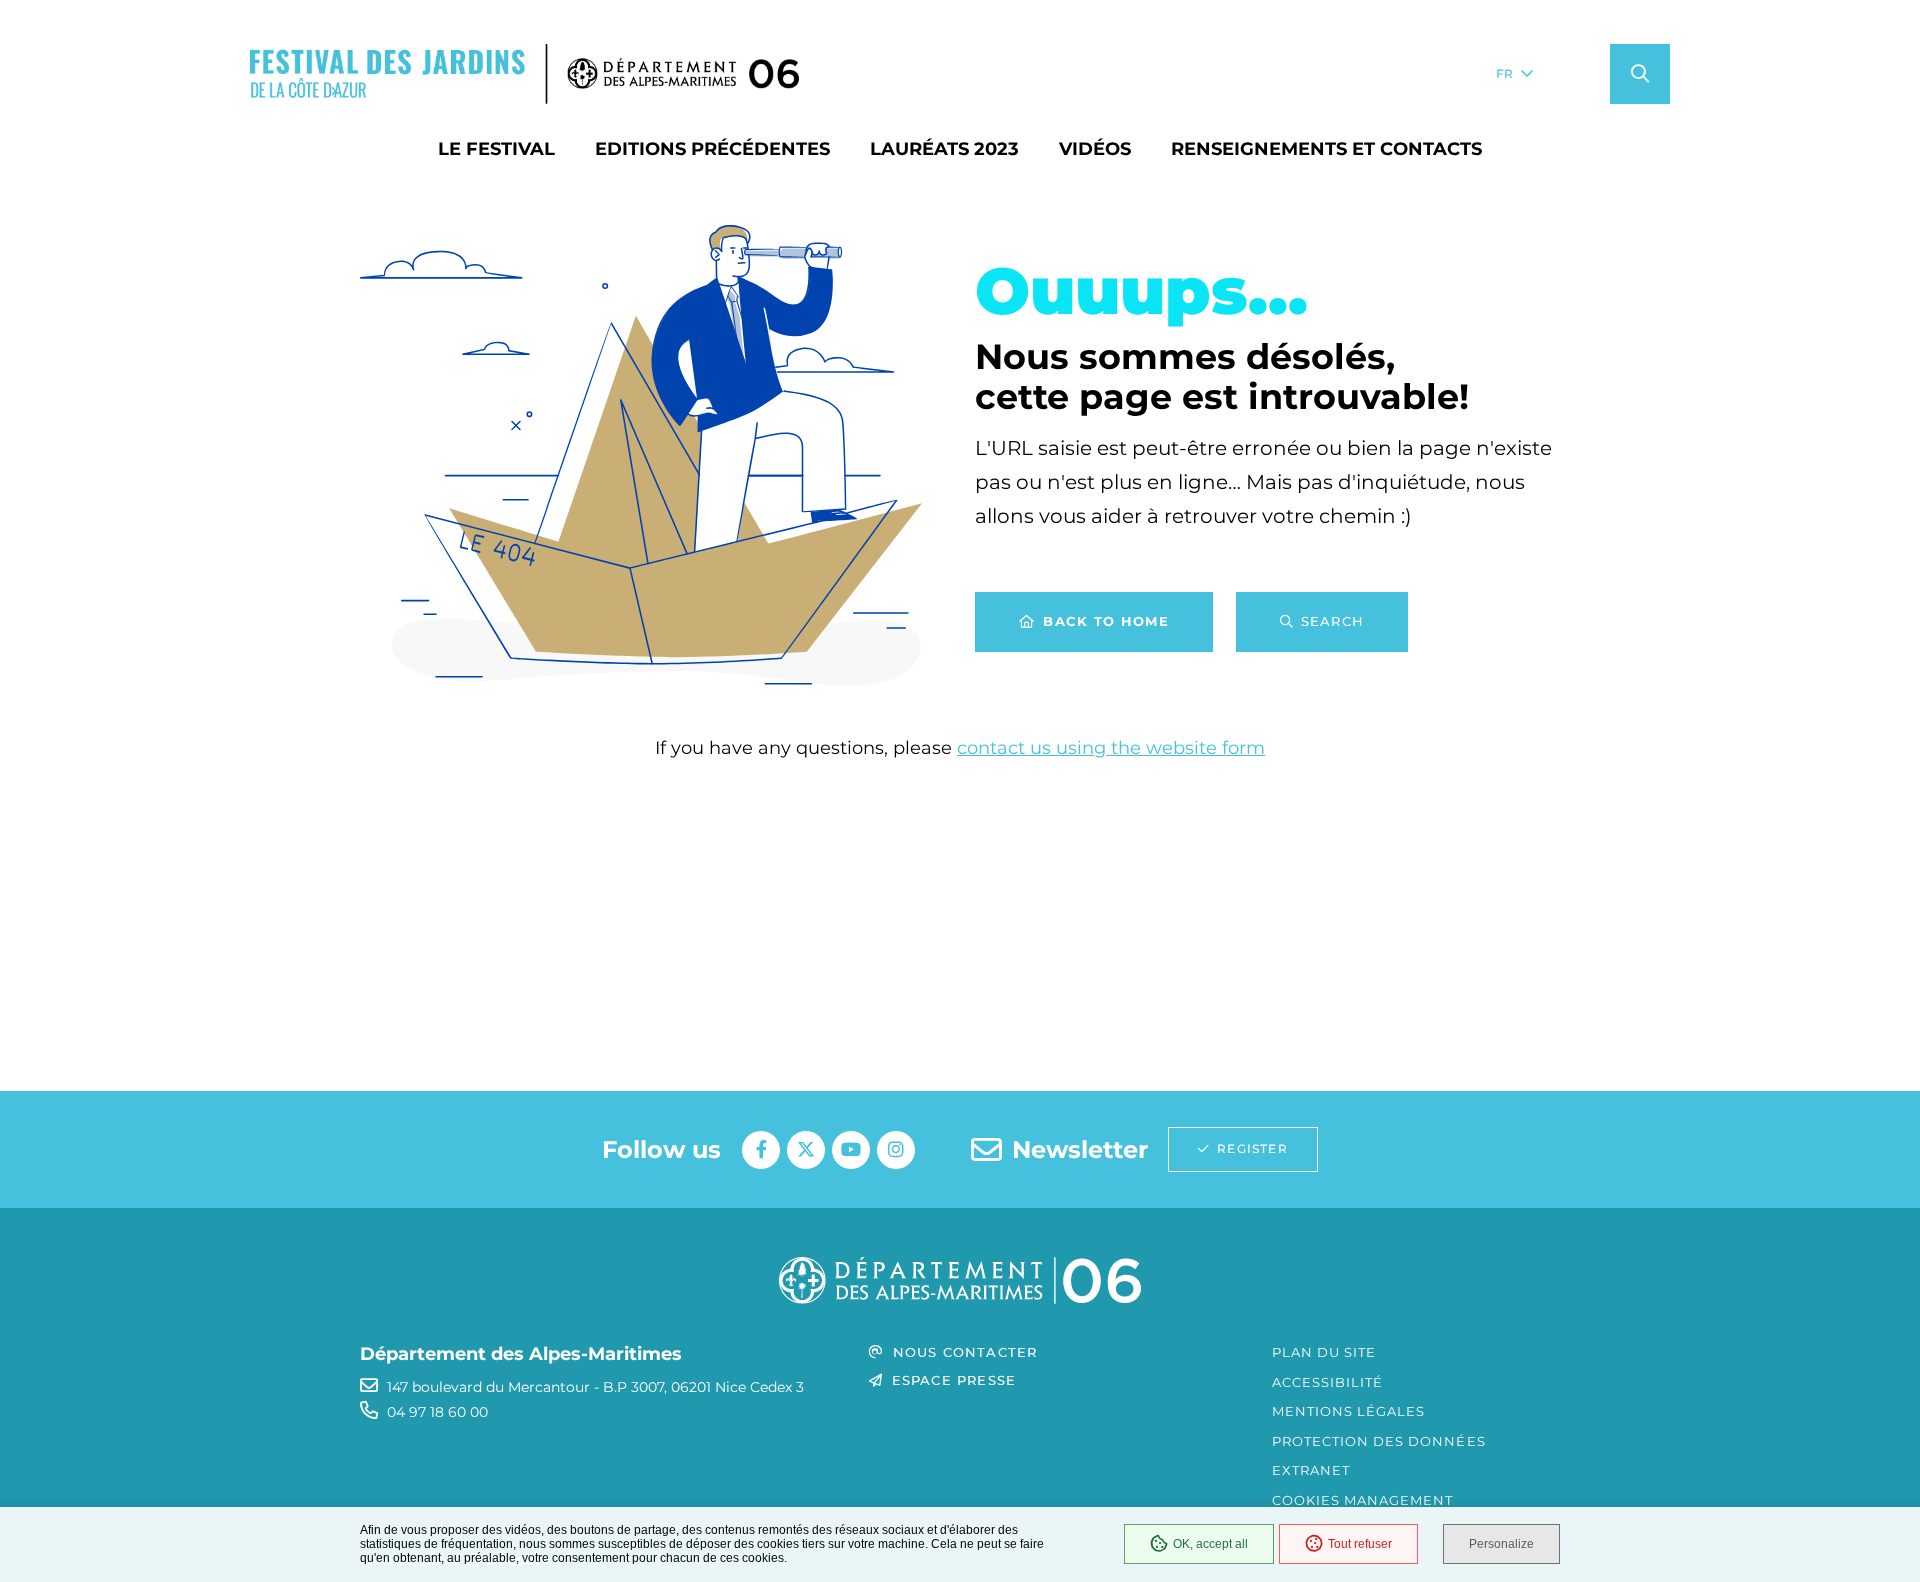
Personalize (1501, 1544)
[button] (1640, 74)
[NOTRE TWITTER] (806, 1150)
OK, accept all (1210, 1544)
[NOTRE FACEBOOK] (761, 1150)
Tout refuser (1360, 1544)
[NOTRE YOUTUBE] (851, 1150)
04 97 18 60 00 (437, 1412)
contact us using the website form (1111, 748)
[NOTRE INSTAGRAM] (896, 1150)
